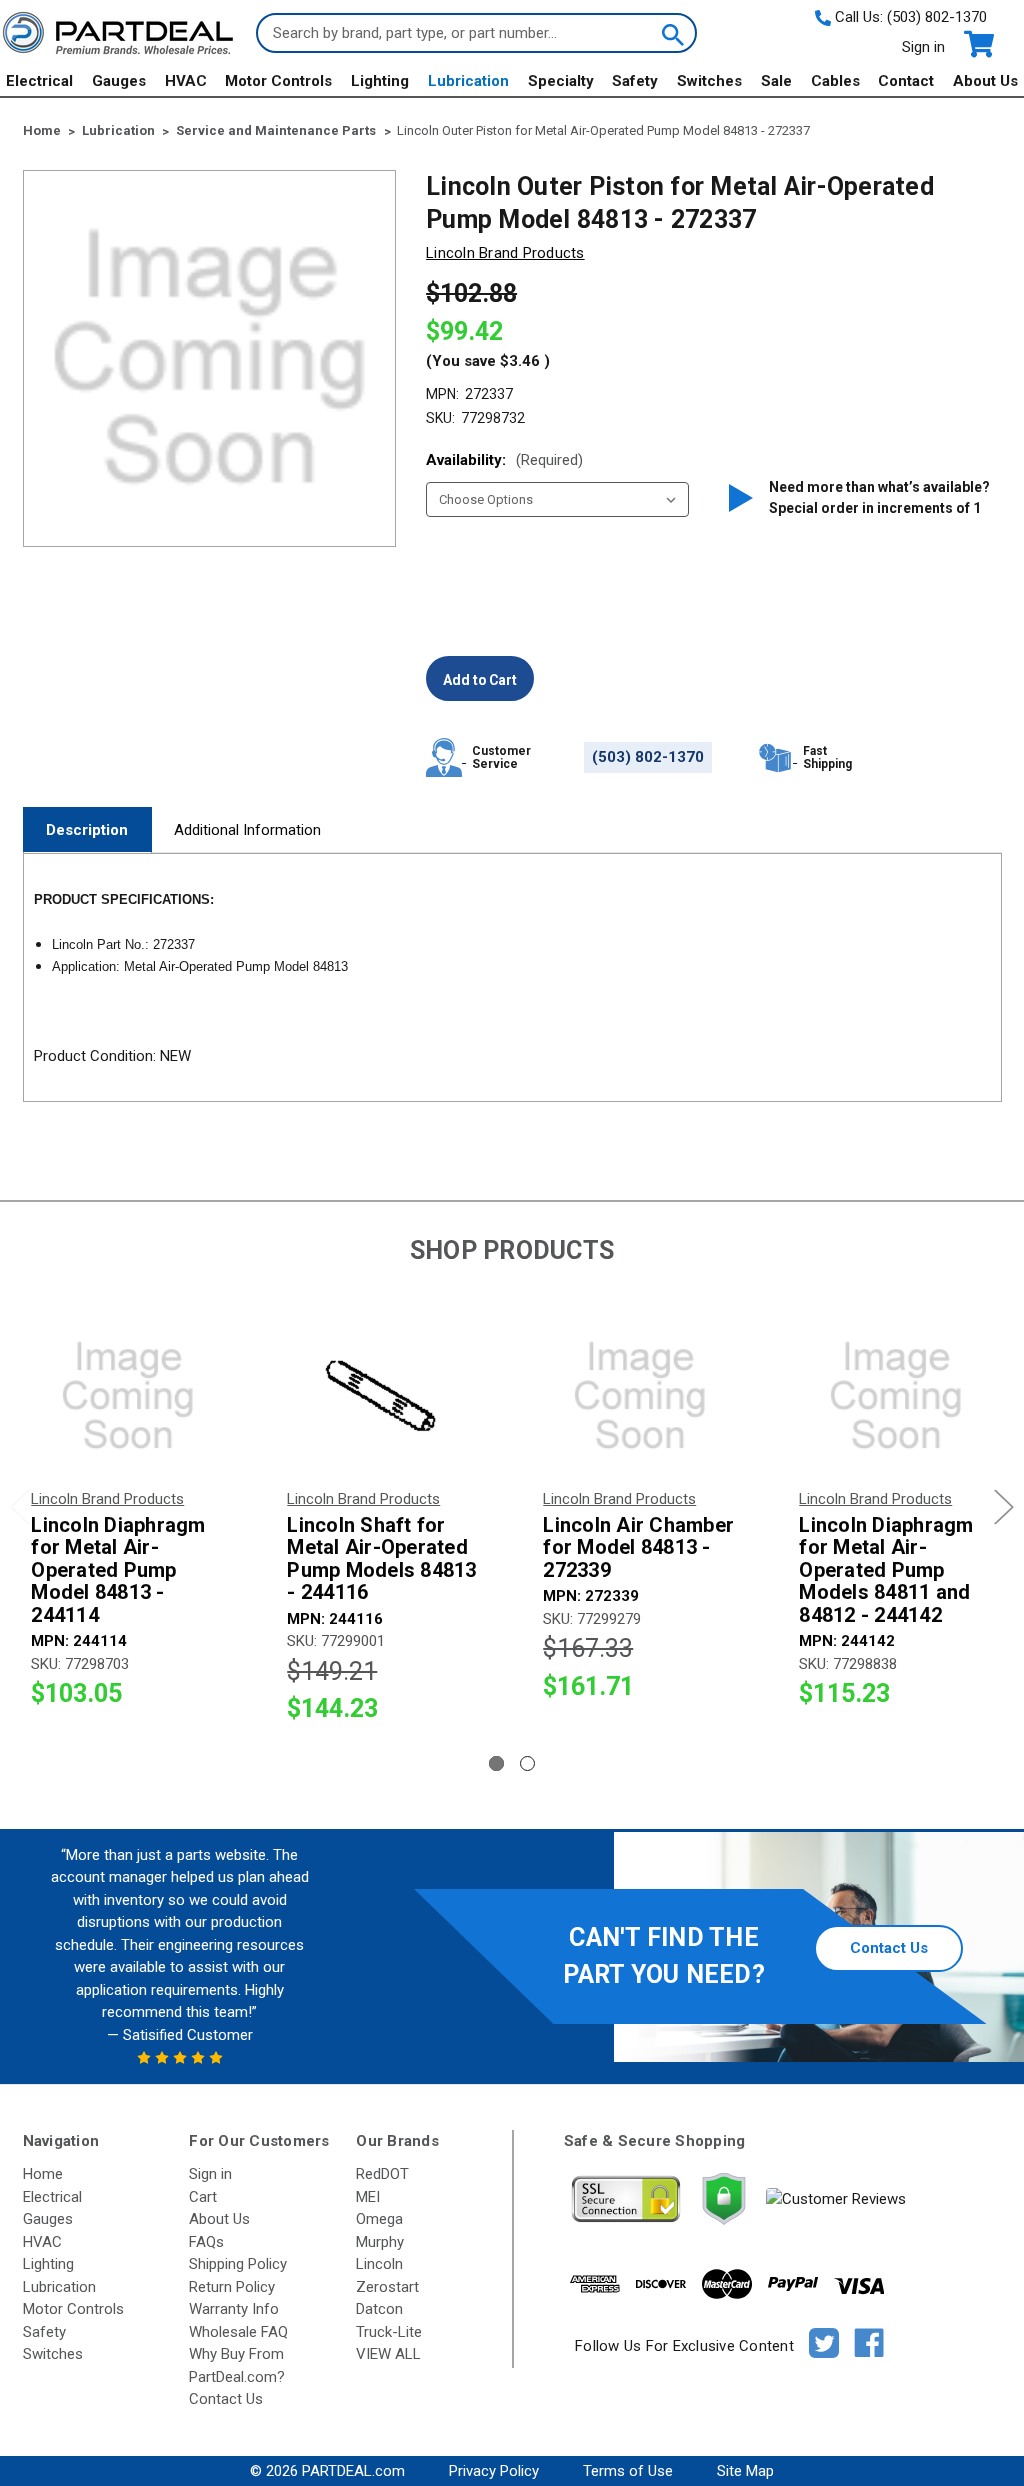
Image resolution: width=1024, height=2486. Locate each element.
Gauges (119, 81)
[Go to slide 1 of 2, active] (496, 1763)
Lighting (380, 81)
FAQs (206, 2242)
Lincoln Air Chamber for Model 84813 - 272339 (638, 1548)
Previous (20, 1506)
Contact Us (889, 1948)
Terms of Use (628, 2471)
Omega (379, 2219)
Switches (709, 81)
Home (43, 2174)
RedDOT (382, 2174)
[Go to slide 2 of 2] (527, 1763)
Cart (203, 2197)
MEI (368, 2197)
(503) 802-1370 (937, 17)
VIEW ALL (388, 2354)
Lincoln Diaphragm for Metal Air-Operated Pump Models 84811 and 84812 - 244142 (886, 1570)
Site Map (745, 2471)
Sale (776, 81)
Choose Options (128, 1396)
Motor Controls (278, 81)
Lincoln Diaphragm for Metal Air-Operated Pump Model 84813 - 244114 (118, 1570)
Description (87, 830)
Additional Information (247, 830)
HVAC (186, 81)
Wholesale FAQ (238, 2332)
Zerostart (387, 2287)
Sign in (923, 47)
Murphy (380, 2242)
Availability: (504, 460)
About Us (985, 81)
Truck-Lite (389, 2332)
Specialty (561, 81)
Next (1004, 1506)
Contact (906, 81)
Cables (835, 81)
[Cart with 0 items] (977, 44)
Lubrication (468, 81)
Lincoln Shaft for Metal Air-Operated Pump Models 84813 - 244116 (381, 1559)
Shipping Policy (238, 2264)
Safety (635, 81)
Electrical (39, 81)
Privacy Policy (494, 2471)
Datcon (379, 2309)
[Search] (671, 33)
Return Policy (232, 2287)
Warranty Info (234, 2309)
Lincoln (379, 2264)
